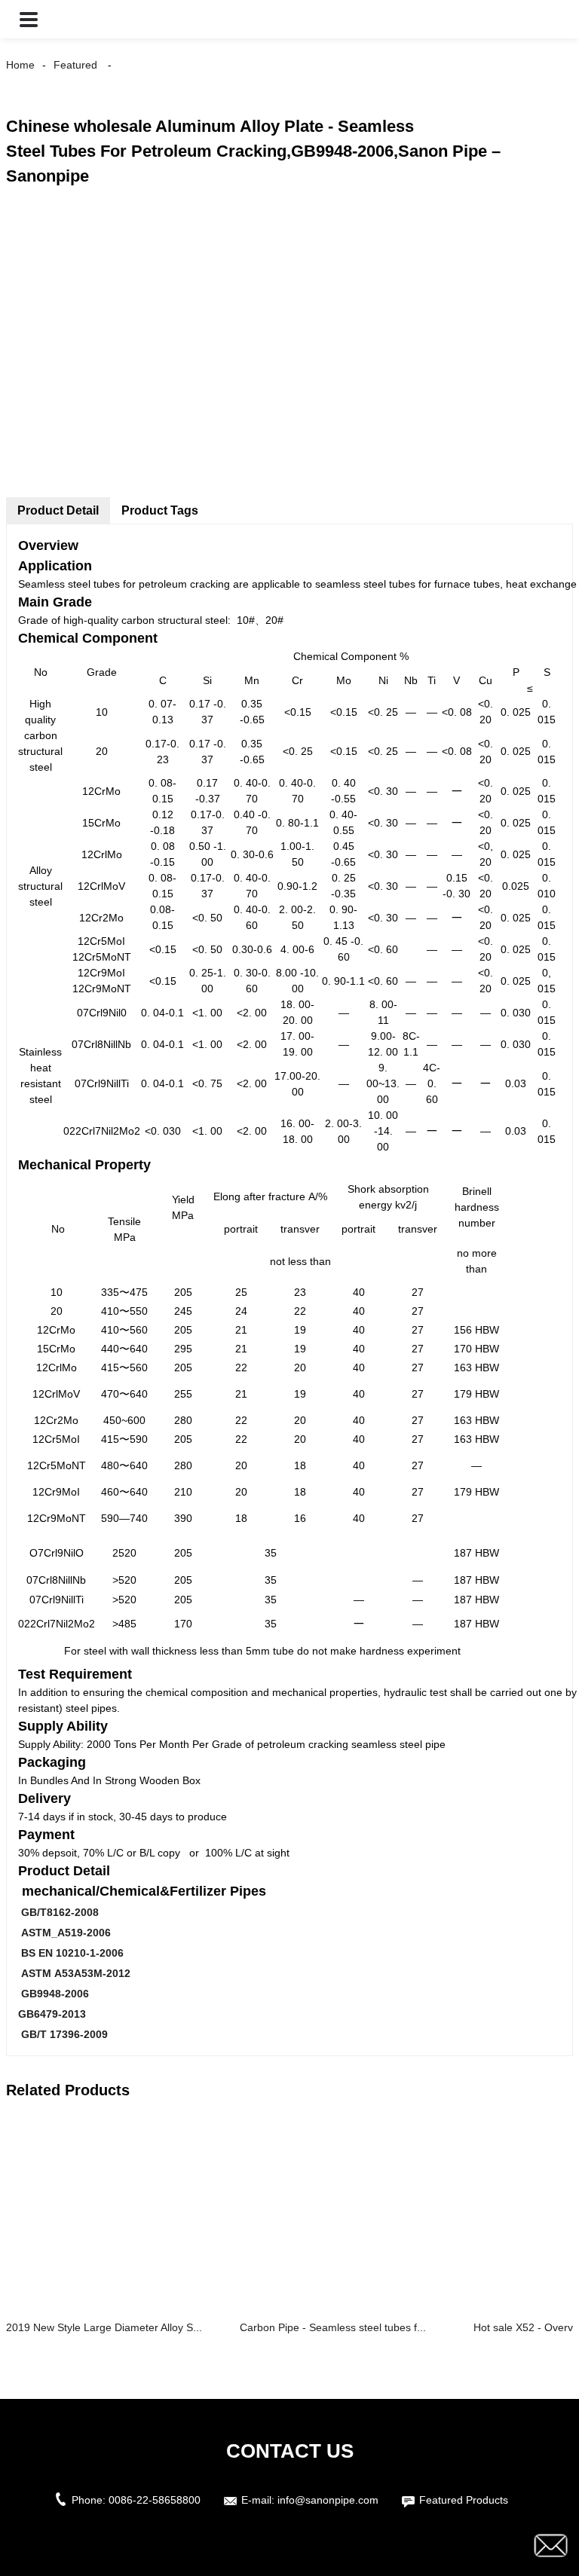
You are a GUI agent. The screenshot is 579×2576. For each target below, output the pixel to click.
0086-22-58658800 (155, 2500)
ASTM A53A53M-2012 (74, 1973)
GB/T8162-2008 (58, 1912)
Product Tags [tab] (160, 510)
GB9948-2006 (54, 1994)
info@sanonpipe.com (328, 2500)
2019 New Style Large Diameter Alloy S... (104, 2327)
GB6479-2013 (52, 2014)
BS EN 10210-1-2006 (71, 1953)
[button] (29, 19)
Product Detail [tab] (58, 510)
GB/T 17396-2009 (63, 2034)
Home (20, 65)
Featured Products (464, 2500)
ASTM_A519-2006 (64, 1933)
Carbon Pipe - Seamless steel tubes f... (333, 2327)
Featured (75, 65)
